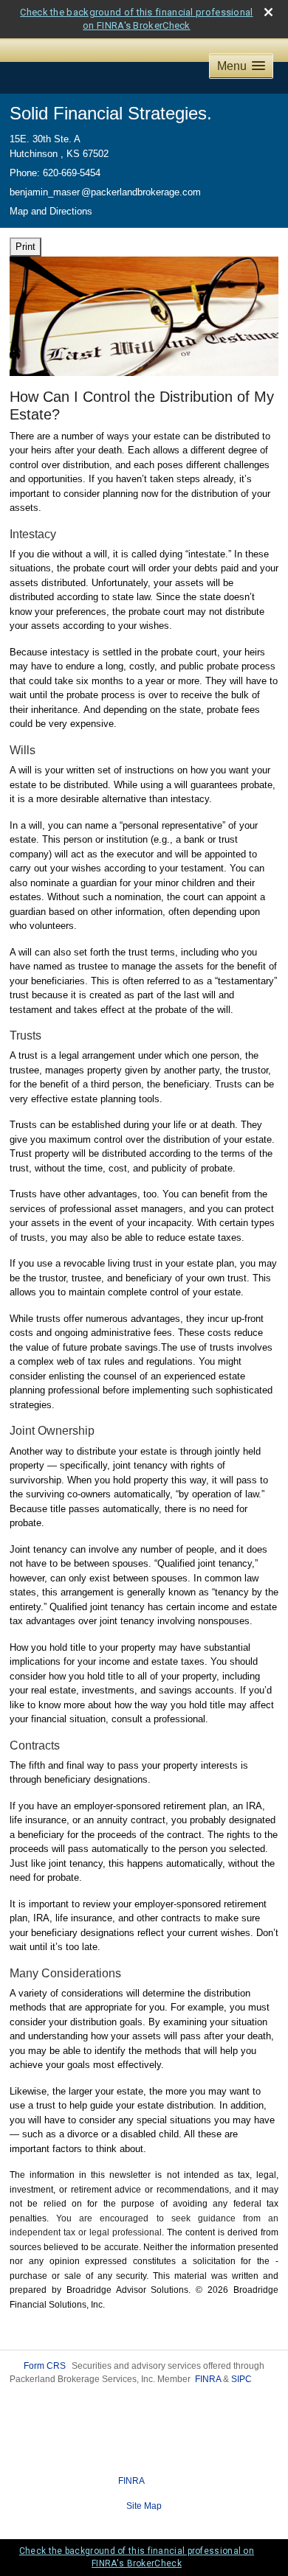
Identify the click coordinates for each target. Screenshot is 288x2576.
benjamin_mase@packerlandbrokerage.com (105, 192)
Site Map (144, 2506)
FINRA (208, 2379)
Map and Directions (51, 211)
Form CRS (45, 2366)
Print (25, 247)
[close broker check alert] (268, 12)
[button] (241, 66)
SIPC (241, 2379)
